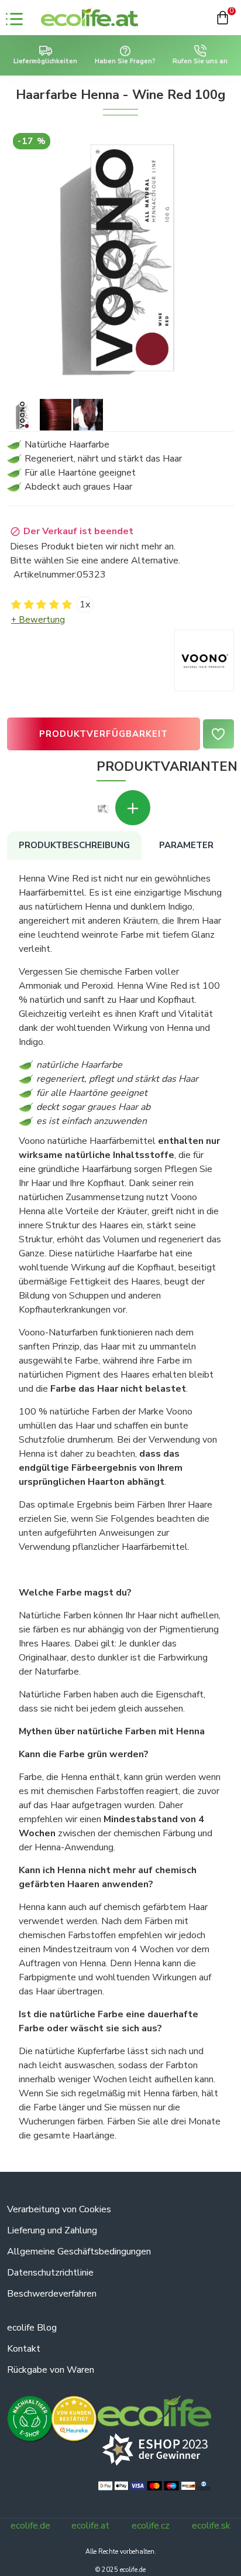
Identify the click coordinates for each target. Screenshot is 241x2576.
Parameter (186, 845)
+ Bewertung (38, 620)
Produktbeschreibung (74, 845)
